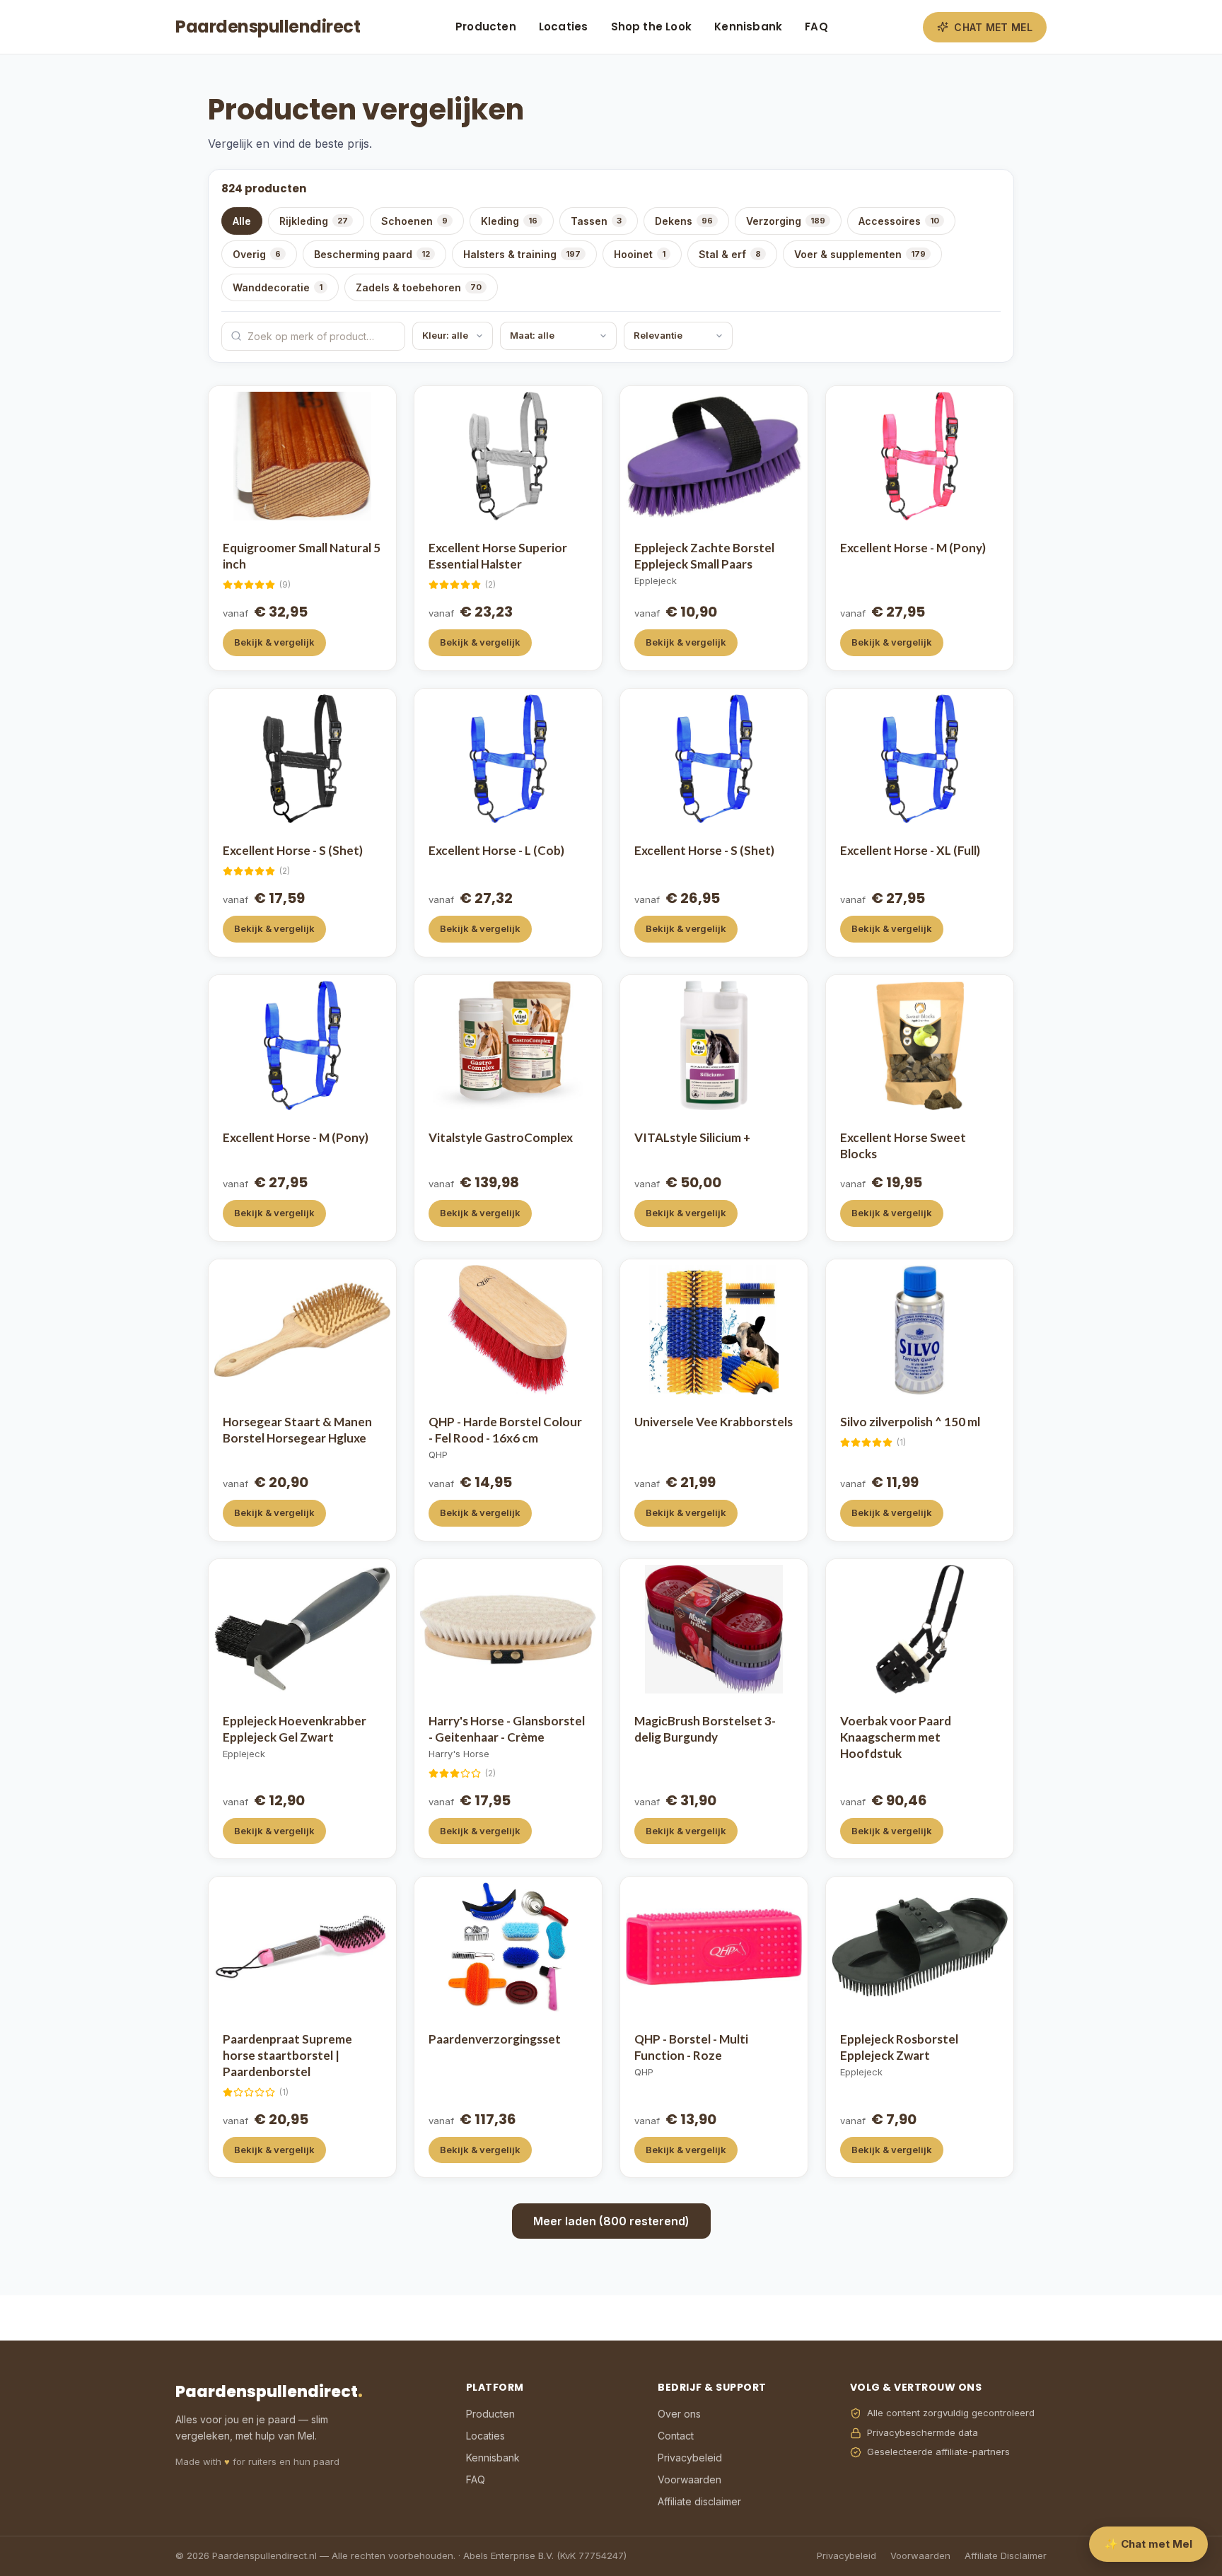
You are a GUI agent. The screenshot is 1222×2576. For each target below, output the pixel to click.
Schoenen (414, 221)
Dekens (684, 221)
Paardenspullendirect (268, 27)
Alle (242, 221)
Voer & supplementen (860, 254)
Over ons (679, 2414)
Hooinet (640, 254)
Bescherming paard (372, 254)
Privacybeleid (690, 2458)
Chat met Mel (993, 27)
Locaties (564, 27)
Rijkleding (314, 221)
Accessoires (899, 221)
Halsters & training (522, 254)
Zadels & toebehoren (419, 287)
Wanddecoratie (278, 287)
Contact (676, 2436)
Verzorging (786, 221)
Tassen (596, 221)
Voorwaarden (689, 2479)
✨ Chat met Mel (1148, 2544)
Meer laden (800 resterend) (611, 2221)
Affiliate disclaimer (699, 2501)
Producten (486, 27)
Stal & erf (730, 254)
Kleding (509, 221)
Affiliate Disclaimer (1006, 2555)
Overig (257, 254)
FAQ (816, 27)
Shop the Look (652, 27)
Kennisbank (748, 27)
